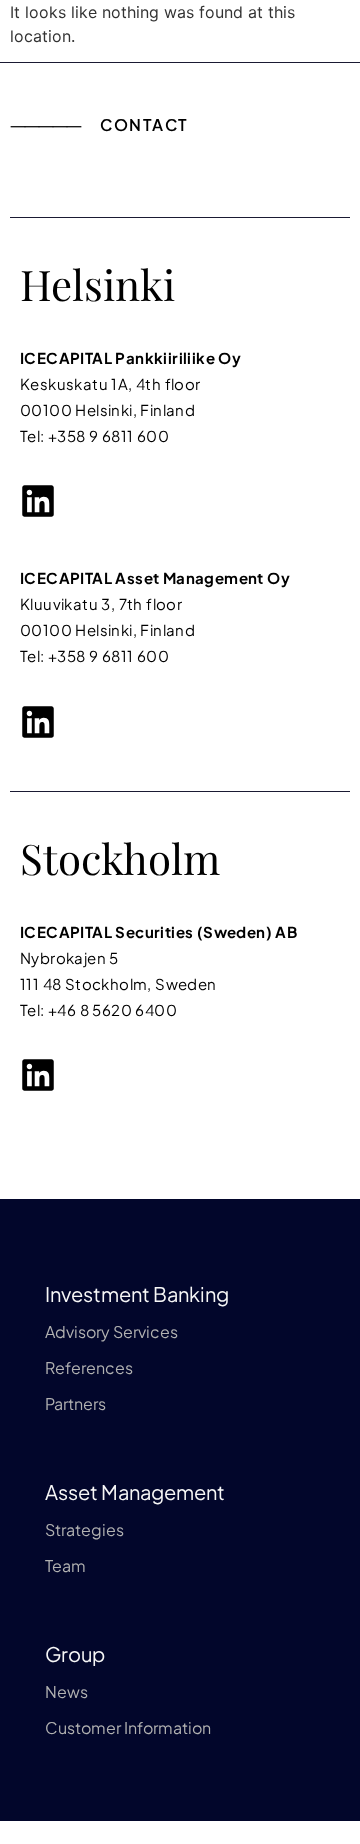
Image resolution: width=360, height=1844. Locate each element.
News (66, 1691)
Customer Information (128, 1727)
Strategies (84, 1529)
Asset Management (135, 1491)
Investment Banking (137, 1293)
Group (75, 1653)
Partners (75, 1403)
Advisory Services (111, 1331)
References (89, 1367)
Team (65, 1565)
